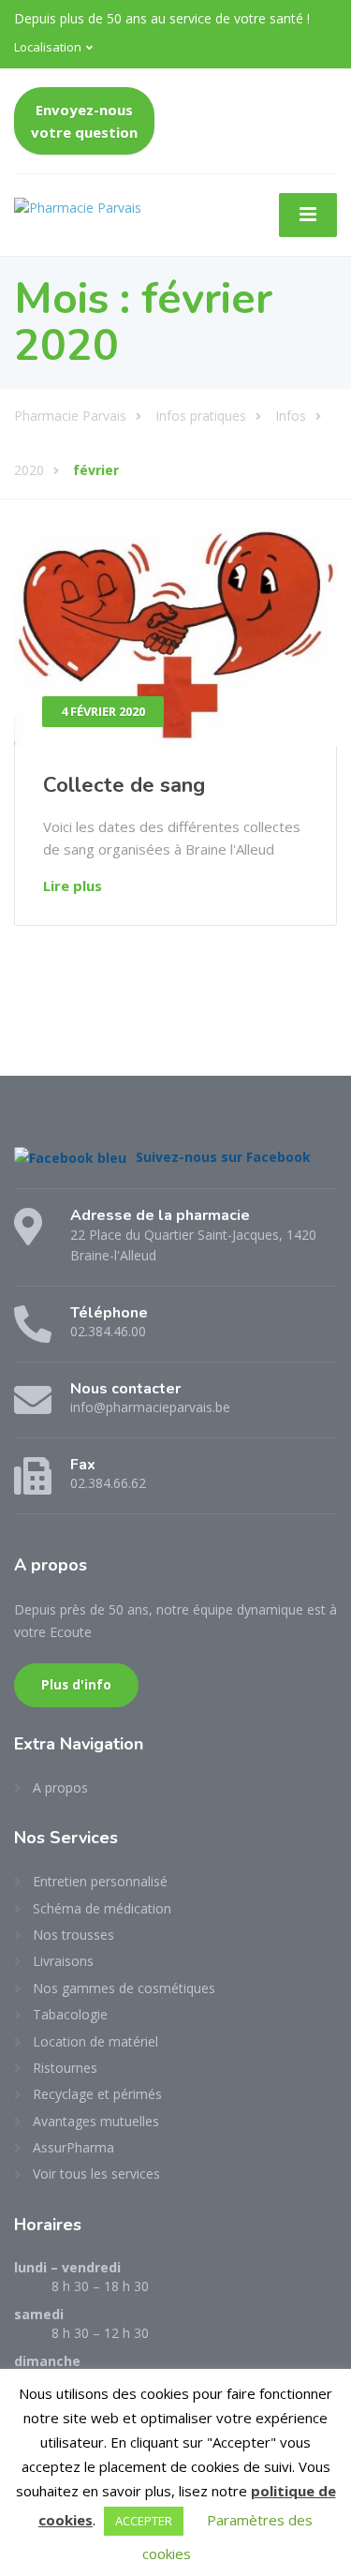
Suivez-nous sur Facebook (223, 1157)
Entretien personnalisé (100, 1881)
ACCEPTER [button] (144, 2521)
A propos (60, 1787)
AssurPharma (73, 2147)
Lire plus (73, 886)
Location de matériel (95, 2041)
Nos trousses (73, 1935)
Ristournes (65, 2068)
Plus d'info (76, 1685)
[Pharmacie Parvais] (78, 205)
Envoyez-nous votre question (84, 121)
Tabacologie (70, 2014)
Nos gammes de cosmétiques (124, 1988)
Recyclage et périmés (97, 2094)
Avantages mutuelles (96, 2121)
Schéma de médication (102, 1908)
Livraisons (63, 1961)
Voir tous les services (96, 2174)
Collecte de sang (124, 785)
